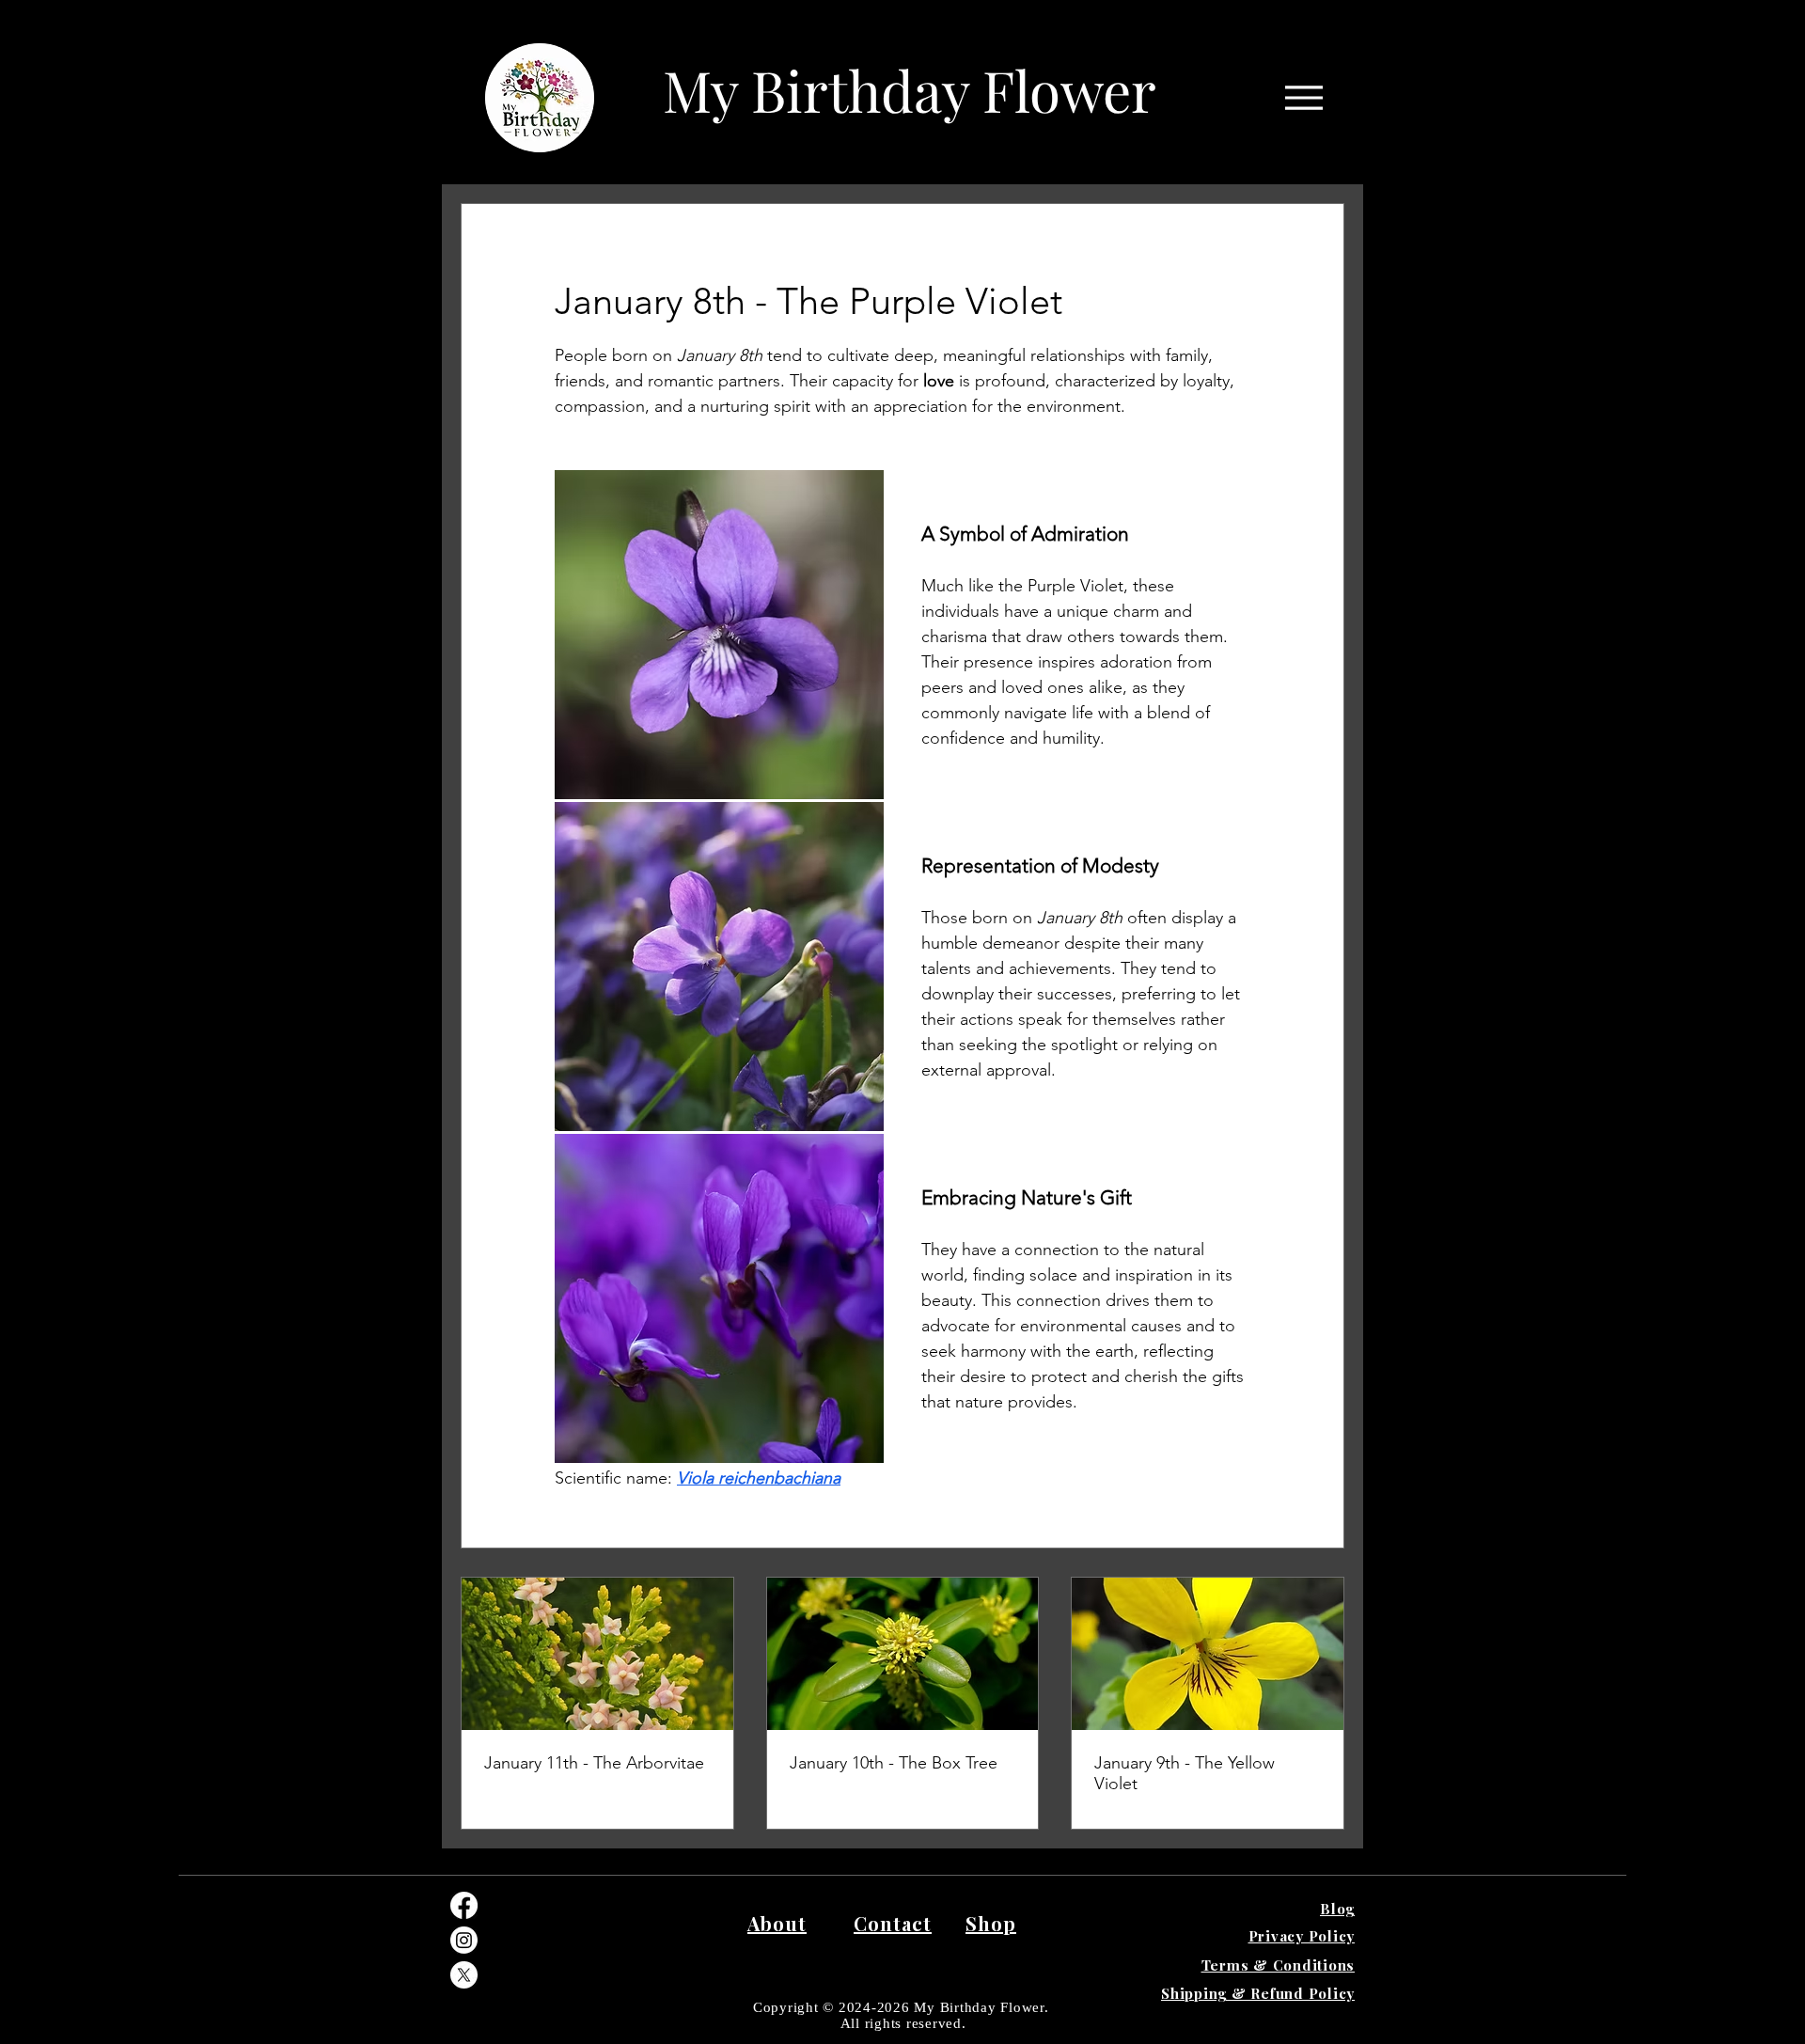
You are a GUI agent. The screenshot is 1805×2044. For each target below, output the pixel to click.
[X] (464, 1975)
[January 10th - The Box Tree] (903, 1654)
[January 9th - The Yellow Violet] (1208, 1654)
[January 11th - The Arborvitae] (597, 1654)
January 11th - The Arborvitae (594, 1763)
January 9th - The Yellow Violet (1185, 1773)
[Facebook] (464, 1905)
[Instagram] (464, 1940)
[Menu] (1303, 97)
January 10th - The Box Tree (894, 1763)
